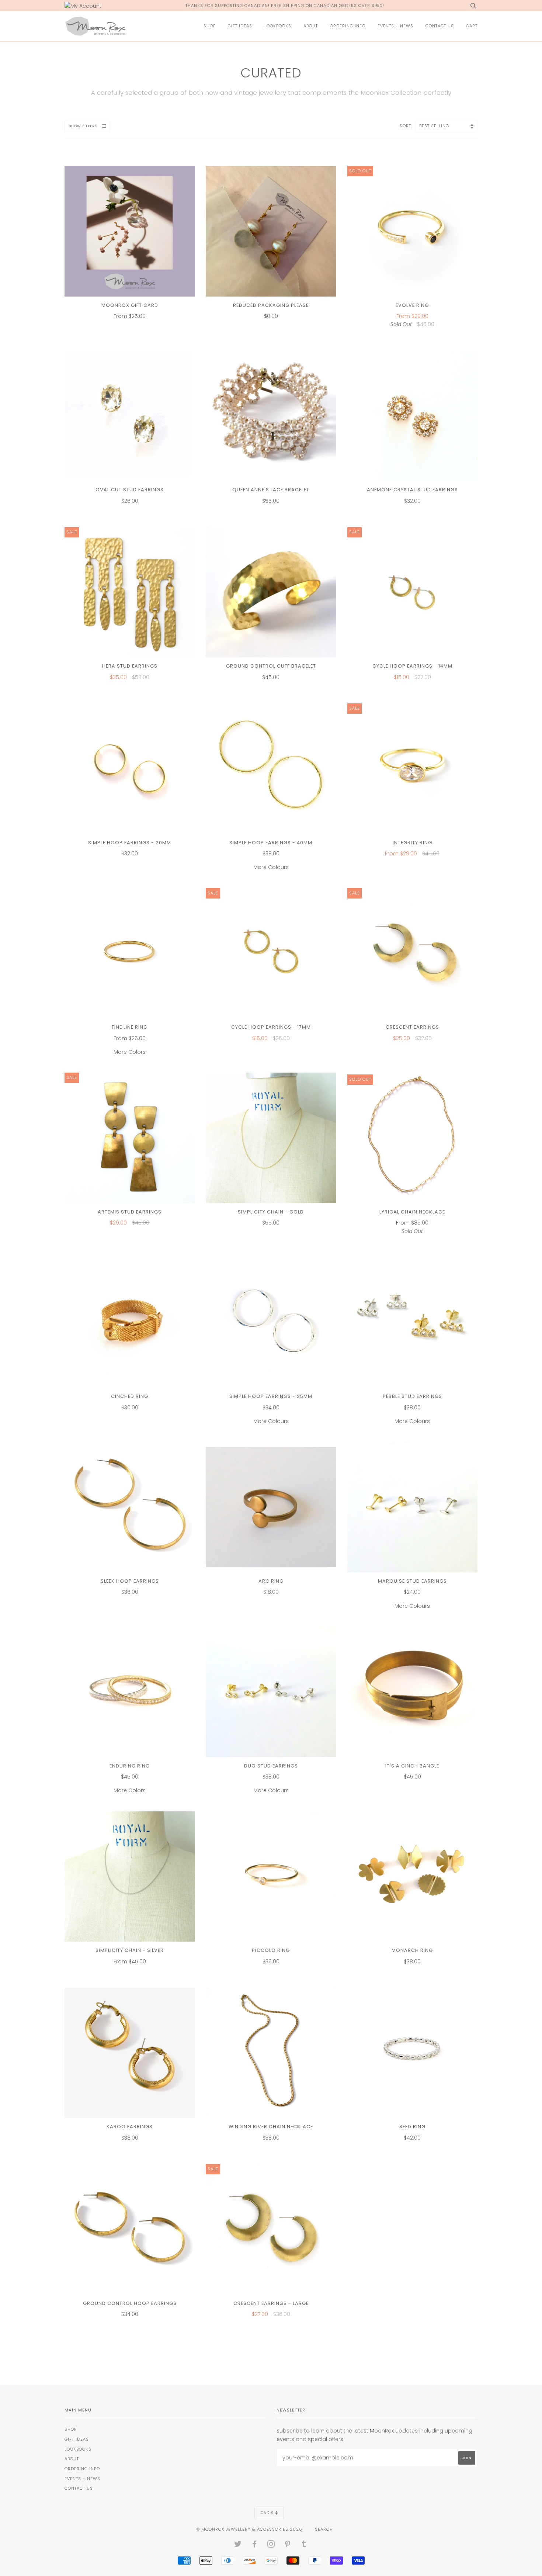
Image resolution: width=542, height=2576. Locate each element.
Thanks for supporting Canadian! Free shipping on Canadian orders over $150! (285, 6)
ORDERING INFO (348, 26)
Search (324, 2529)
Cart (472, 26)
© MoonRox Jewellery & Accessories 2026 (249, 2529)
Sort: (407, 126)
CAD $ (267, 2513)
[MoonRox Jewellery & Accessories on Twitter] (238, 2545)
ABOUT (311, 26)
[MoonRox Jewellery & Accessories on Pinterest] (288, 2545)
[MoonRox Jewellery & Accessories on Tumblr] (304, 2545)
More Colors (130, 1040)
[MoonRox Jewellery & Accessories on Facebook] (255, 2545)
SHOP (210, 26)
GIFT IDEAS (240, 26)
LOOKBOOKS (278, 26)
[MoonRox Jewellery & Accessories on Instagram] (271, 2545)
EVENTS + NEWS (395, 26)
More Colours (271, 855)
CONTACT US (440, 26)
